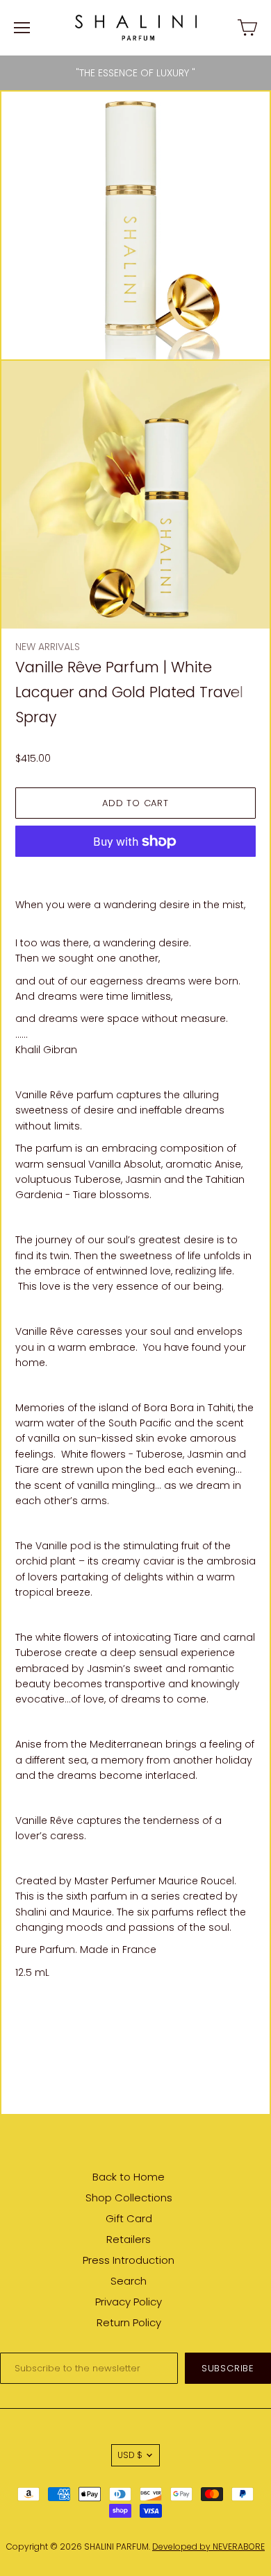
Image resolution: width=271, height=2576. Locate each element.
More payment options (136, 871)
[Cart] (247, 28)
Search (129, 2281)
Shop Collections (129, 2198)
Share (30, 2008)
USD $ (130, 2455)
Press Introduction (129, 2260)
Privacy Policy (129, 2302)
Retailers (129, 2239)
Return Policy (129, 2322)
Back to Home (129, 2177)
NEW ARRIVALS (48, 647)
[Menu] (22, 28)
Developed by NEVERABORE (208, 2547)
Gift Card (129, 2218)
